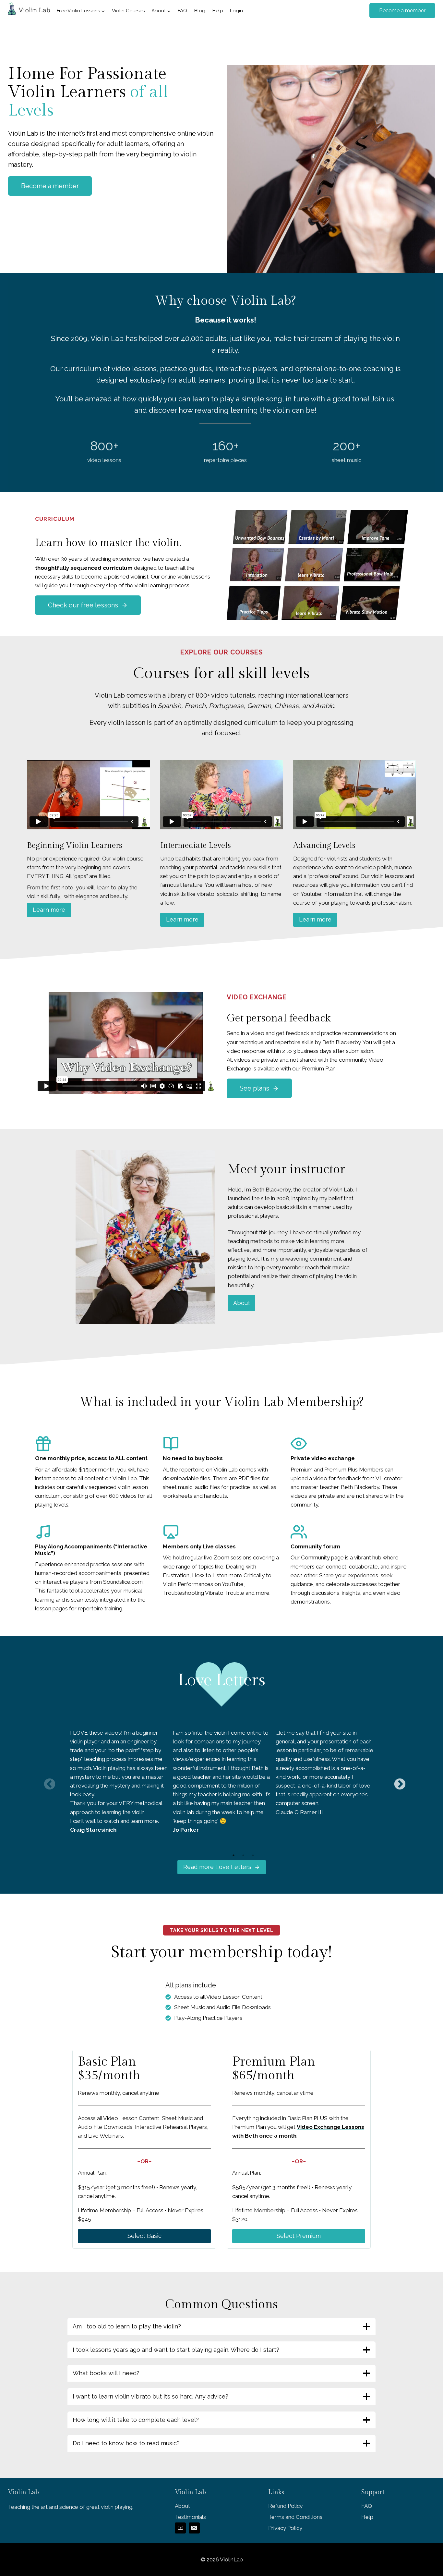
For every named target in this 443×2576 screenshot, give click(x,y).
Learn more (49, 910)
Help (218, 11)
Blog (200, 11)
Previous (46, 1781)
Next (397, 1781)
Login (236, 11)
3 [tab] (253, 1855)
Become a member (402, 11)
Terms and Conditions (295, 2517)
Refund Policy (285, 2506)
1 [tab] (233, 1855)
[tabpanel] (119, 1781)
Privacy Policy (285, 2528)
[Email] (194, 2528)
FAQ (182, 11)
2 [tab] (243, 1855)
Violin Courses (128, 11)
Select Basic (144, 2236)
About (242, 1303)
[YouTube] (180, 2528)
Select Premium (299, 2236)
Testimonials (190, 2517)
